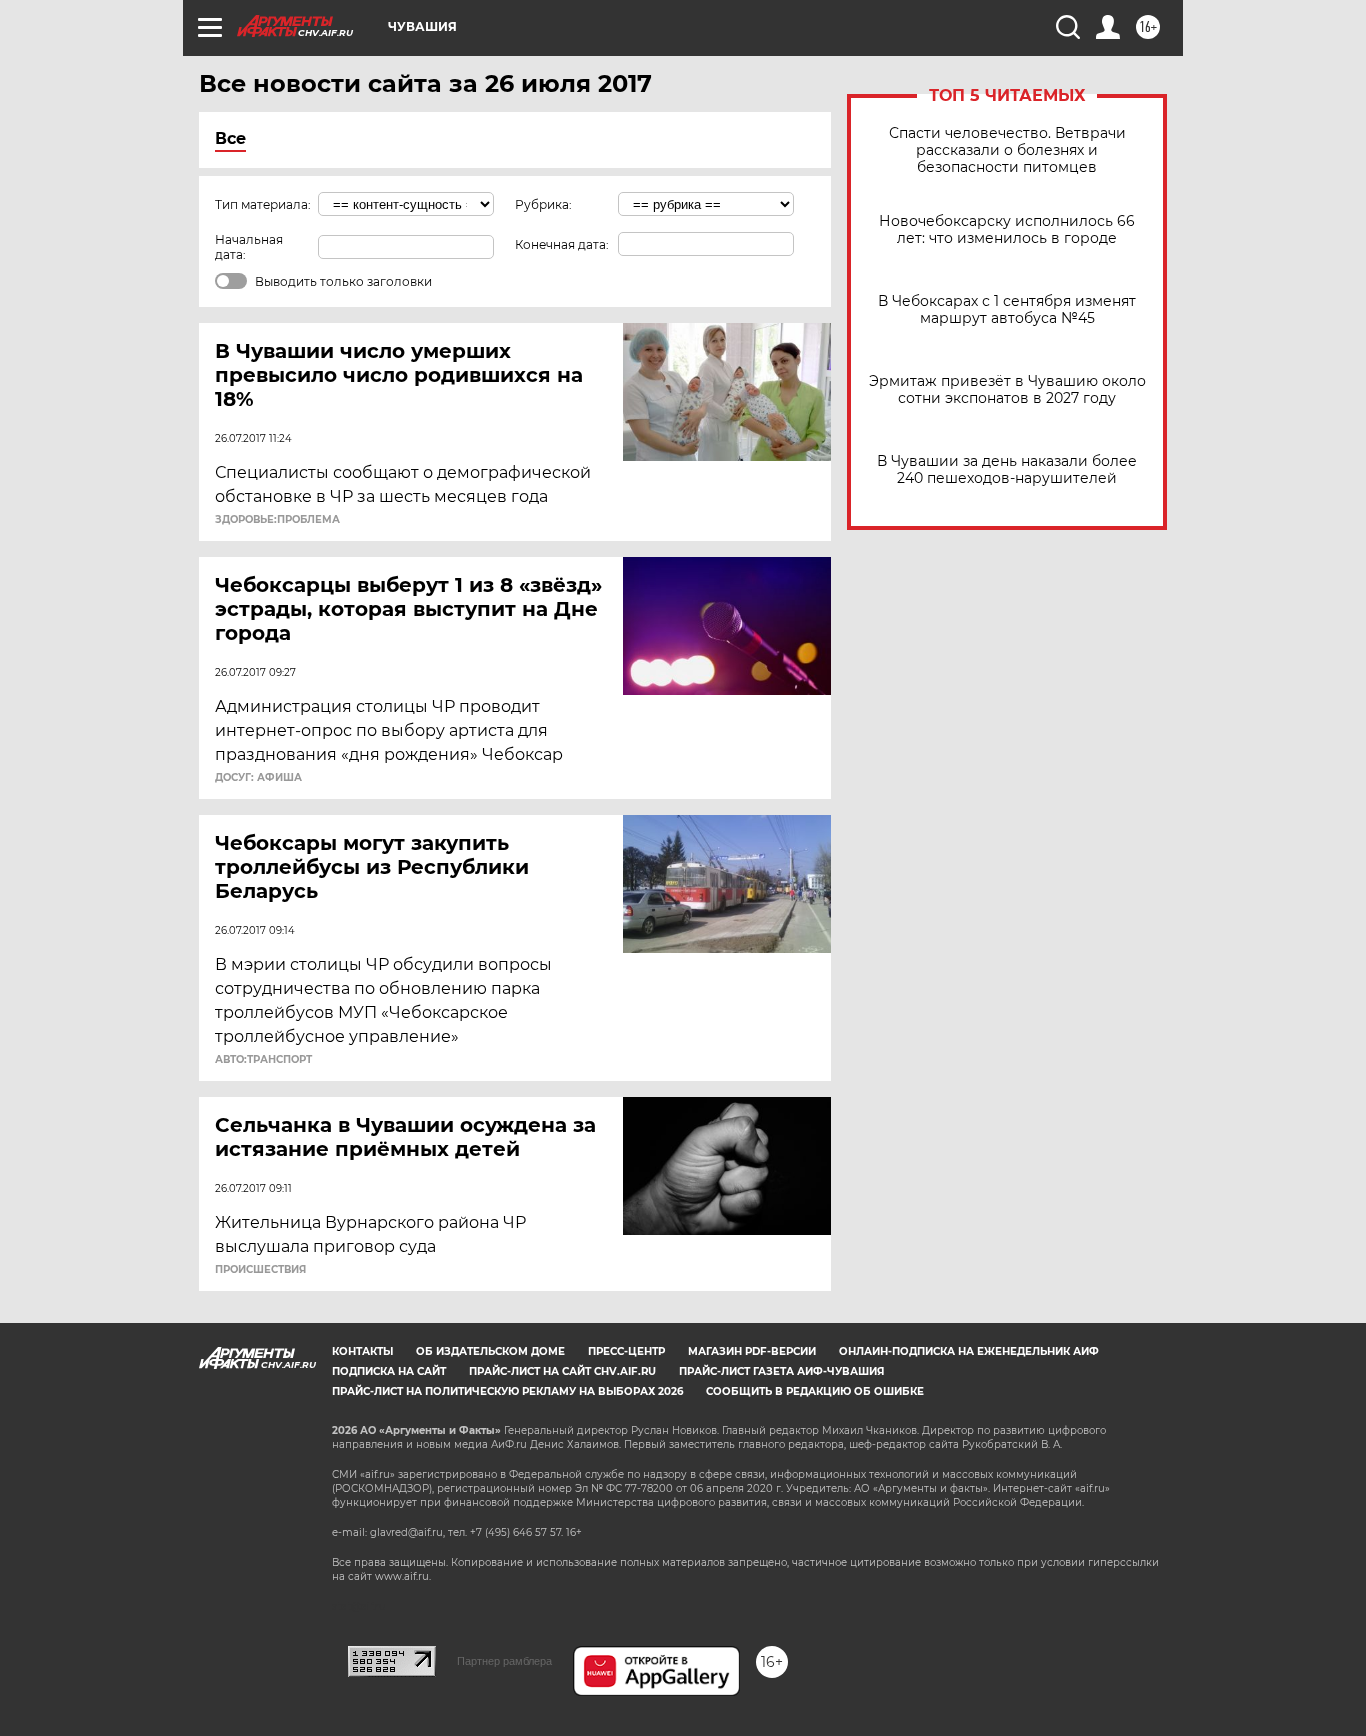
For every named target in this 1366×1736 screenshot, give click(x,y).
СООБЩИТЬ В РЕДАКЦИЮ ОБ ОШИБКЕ (815, 1391)
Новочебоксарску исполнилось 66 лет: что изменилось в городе (1007, 230)
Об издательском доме (490, 1351)
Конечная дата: (562, 244)
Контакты (362, 1351)
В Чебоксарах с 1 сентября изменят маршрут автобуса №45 (1007, 310)
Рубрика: (543, 204)
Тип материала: (263, 204)
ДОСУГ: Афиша (258, 778)
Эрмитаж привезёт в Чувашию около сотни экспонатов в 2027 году (1007, 390)
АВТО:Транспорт (263, 1060)
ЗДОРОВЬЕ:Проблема (277, 520)
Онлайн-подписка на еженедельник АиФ (969, 1351)
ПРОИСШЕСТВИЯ (260, 1270)
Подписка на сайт (389, 1371)
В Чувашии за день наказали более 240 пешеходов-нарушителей (1007, 470)
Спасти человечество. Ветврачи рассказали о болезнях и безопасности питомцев (1007, 150)
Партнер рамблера (504, 1661)
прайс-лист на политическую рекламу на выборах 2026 (507, 1391)
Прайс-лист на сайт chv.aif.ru (562, 1371)
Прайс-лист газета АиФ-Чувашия (781, 1371)
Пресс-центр (626, 1351)
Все (230, 138)
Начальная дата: (249, 247)
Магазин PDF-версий (752, 1351)
